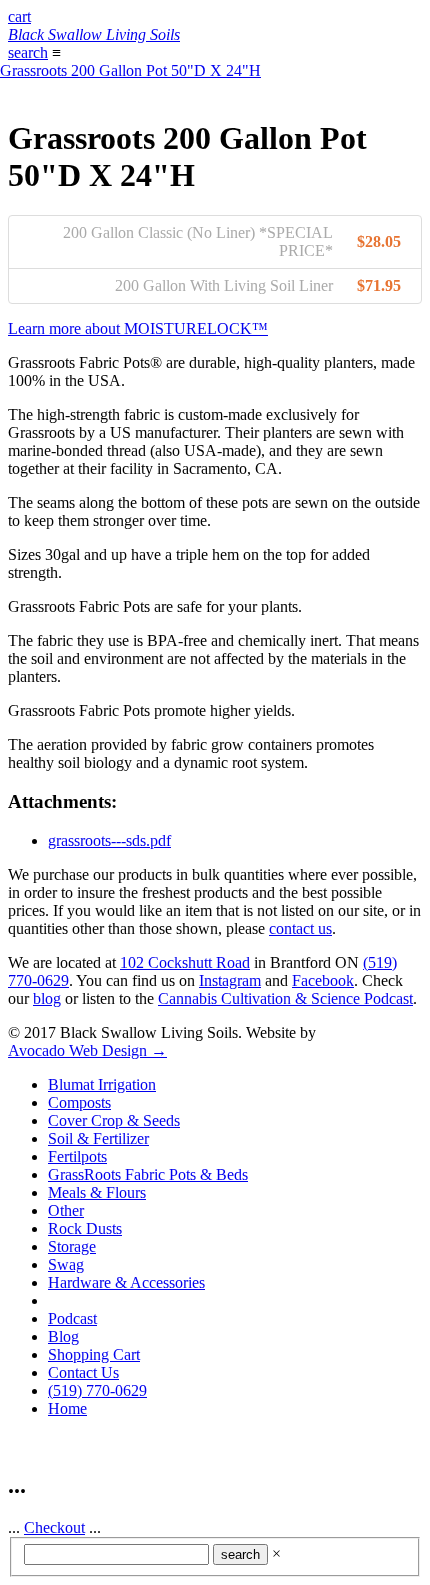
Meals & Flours (97, 1192)
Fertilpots (77, 1156)
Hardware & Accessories (126, 1282)
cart (19, 16)
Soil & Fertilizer (98, 1138)
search (28, 52)
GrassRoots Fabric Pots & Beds (148, 1174)
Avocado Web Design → (87, 1050)
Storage (72, 1246)
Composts (79, 1102)
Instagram (230, 980)
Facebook (323, 980)
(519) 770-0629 (97, 1390)
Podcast (72, 1318)
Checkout (54, 1527)
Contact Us (83, 1372)
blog (47, 998)
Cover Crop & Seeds (114, 1120)
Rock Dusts (85, 1228)
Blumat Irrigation (102, 1084)
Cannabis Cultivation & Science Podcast (285, 998)
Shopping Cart (94, 1354)
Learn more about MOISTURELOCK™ (138, 328)
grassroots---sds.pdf (109, 840)
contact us (300, 928)
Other (66, 1210)
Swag (66, 1264)
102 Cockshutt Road (185, 962)
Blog (63, 1336)
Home (67, 1408)
